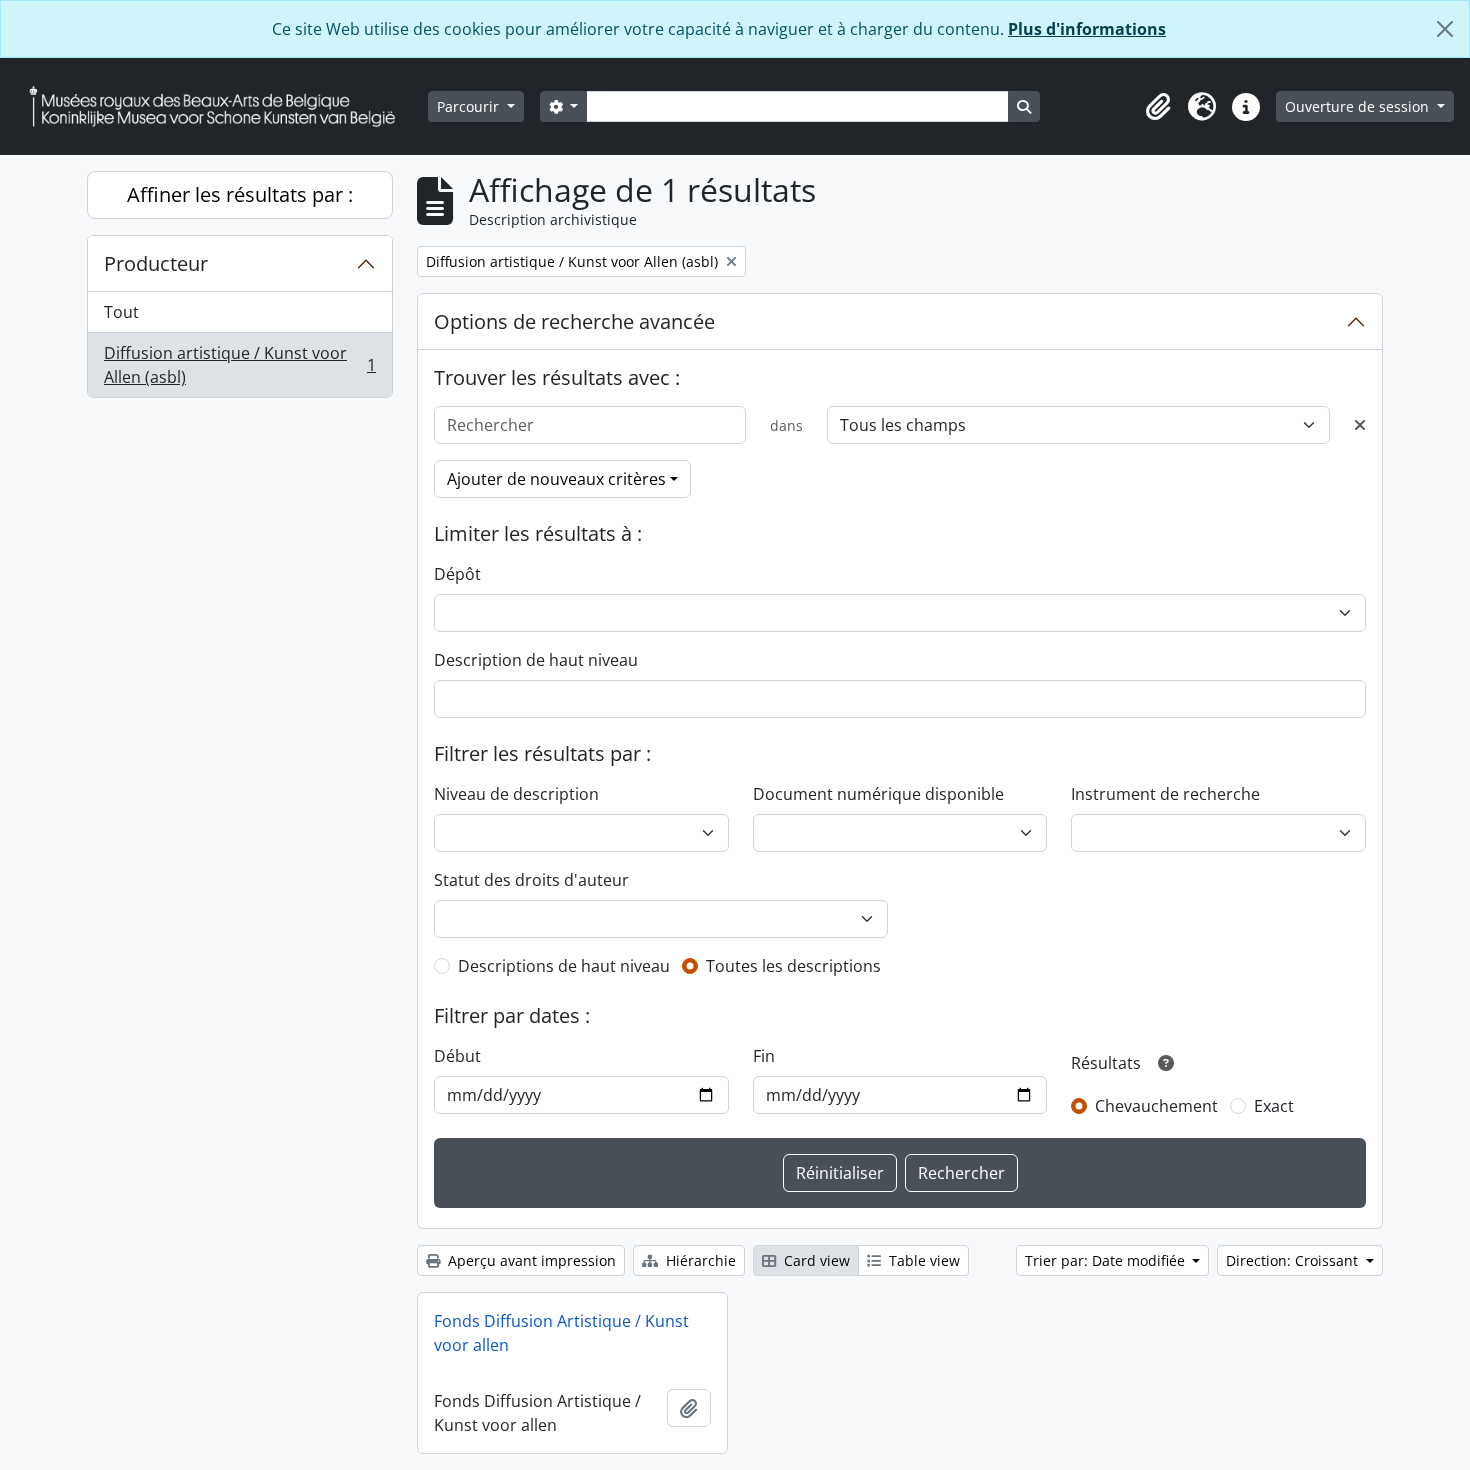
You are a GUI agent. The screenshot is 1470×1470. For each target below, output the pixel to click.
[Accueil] (220, 106)
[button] (1158, 107)
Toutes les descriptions (793, 966)
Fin (764, 1056)
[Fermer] (1445, 29)
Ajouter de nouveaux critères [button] (556, 479)
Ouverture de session (1359, 106)
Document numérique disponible (878, 794)
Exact (1274, 1106)
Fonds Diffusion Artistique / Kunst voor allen (561, 1333)
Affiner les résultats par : (240, 194)
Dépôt (457, 574)
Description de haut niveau (536, 660)
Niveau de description (516, 794)
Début (457, 1056)
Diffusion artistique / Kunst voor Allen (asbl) (239, 365)
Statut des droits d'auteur (531, 880)
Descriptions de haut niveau (564, 966)
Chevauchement (1156, 1106)
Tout (121, 312)
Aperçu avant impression (530, 1260)
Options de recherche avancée (574, 321)
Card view (815, 1260)
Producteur (156, 263)
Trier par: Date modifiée (1107, 1260)
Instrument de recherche (1165, 794)
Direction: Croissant (1294, 1260)
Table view (922, 1260)
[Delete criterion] (1360, 425)
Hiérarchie (699, 1260)
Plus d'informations (1087, 29)
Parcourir (470, 106)
